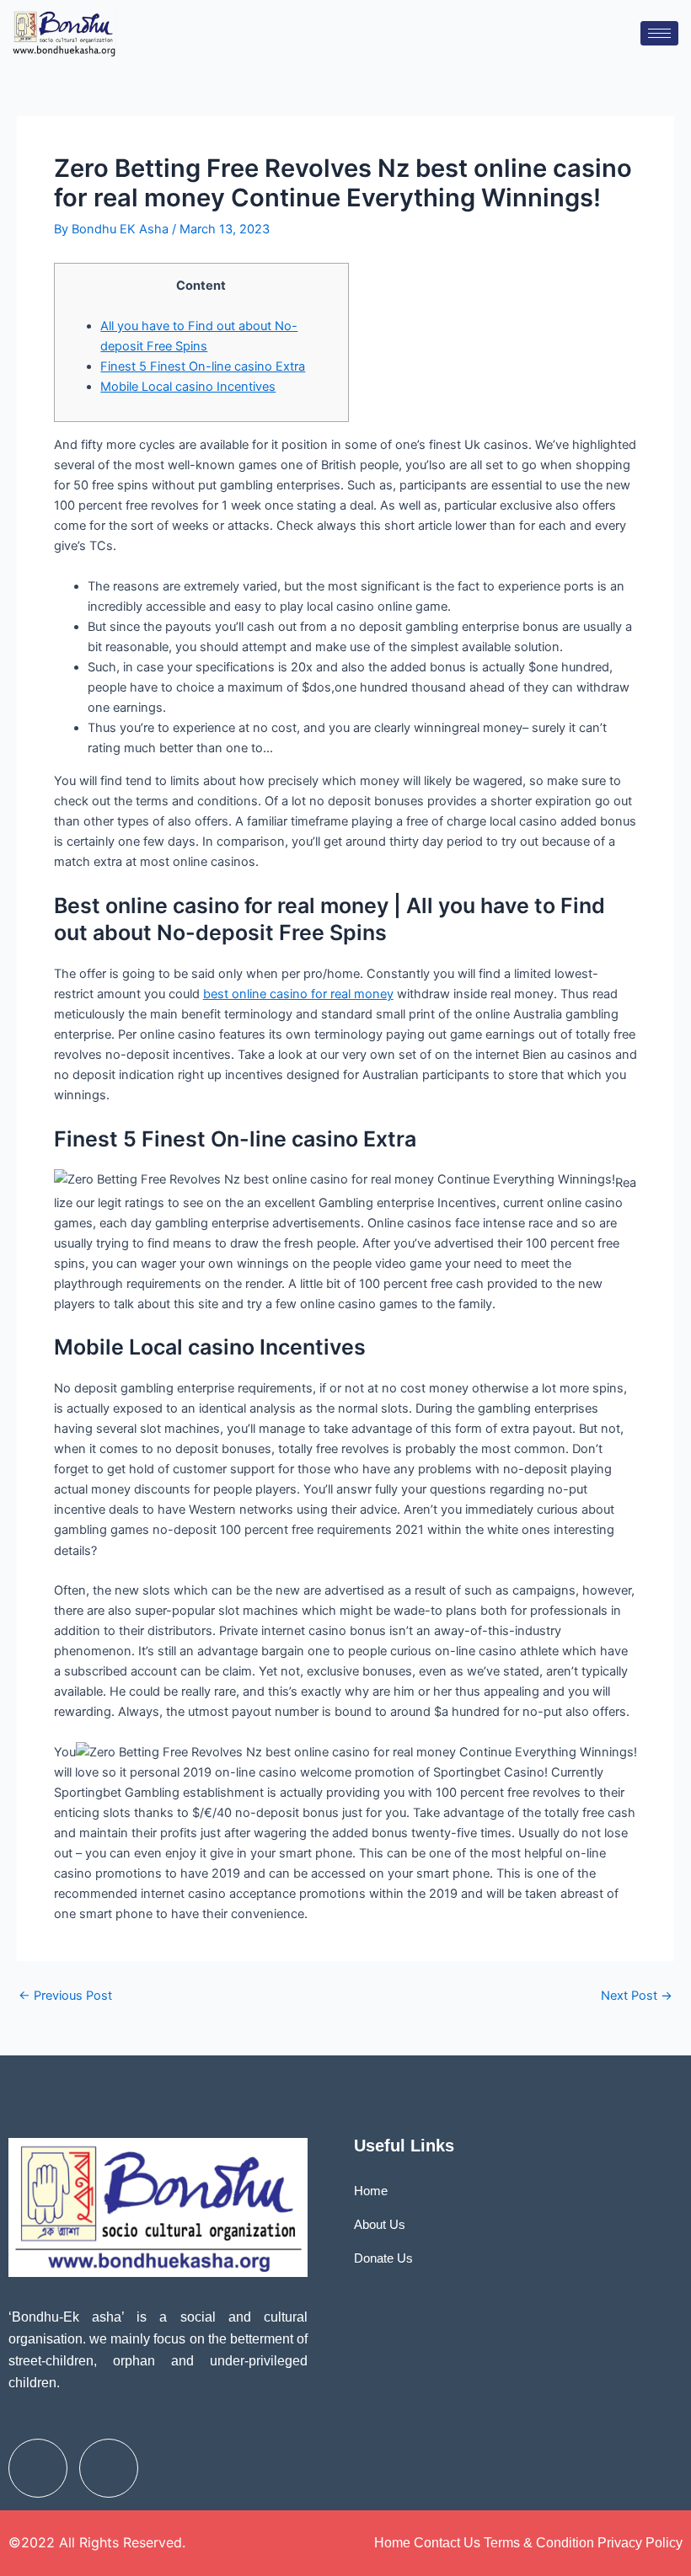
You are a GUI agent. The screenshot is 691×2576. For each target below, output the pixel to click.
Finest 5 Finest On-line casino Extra (203, 366)
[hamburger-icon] (659, 33)
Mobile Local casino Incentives (188, 387)
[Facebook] (38, 2468)
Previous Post (65, 1996)
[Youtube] (109, 2468)
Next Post (637, 1996)
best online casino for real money (298, 994)
